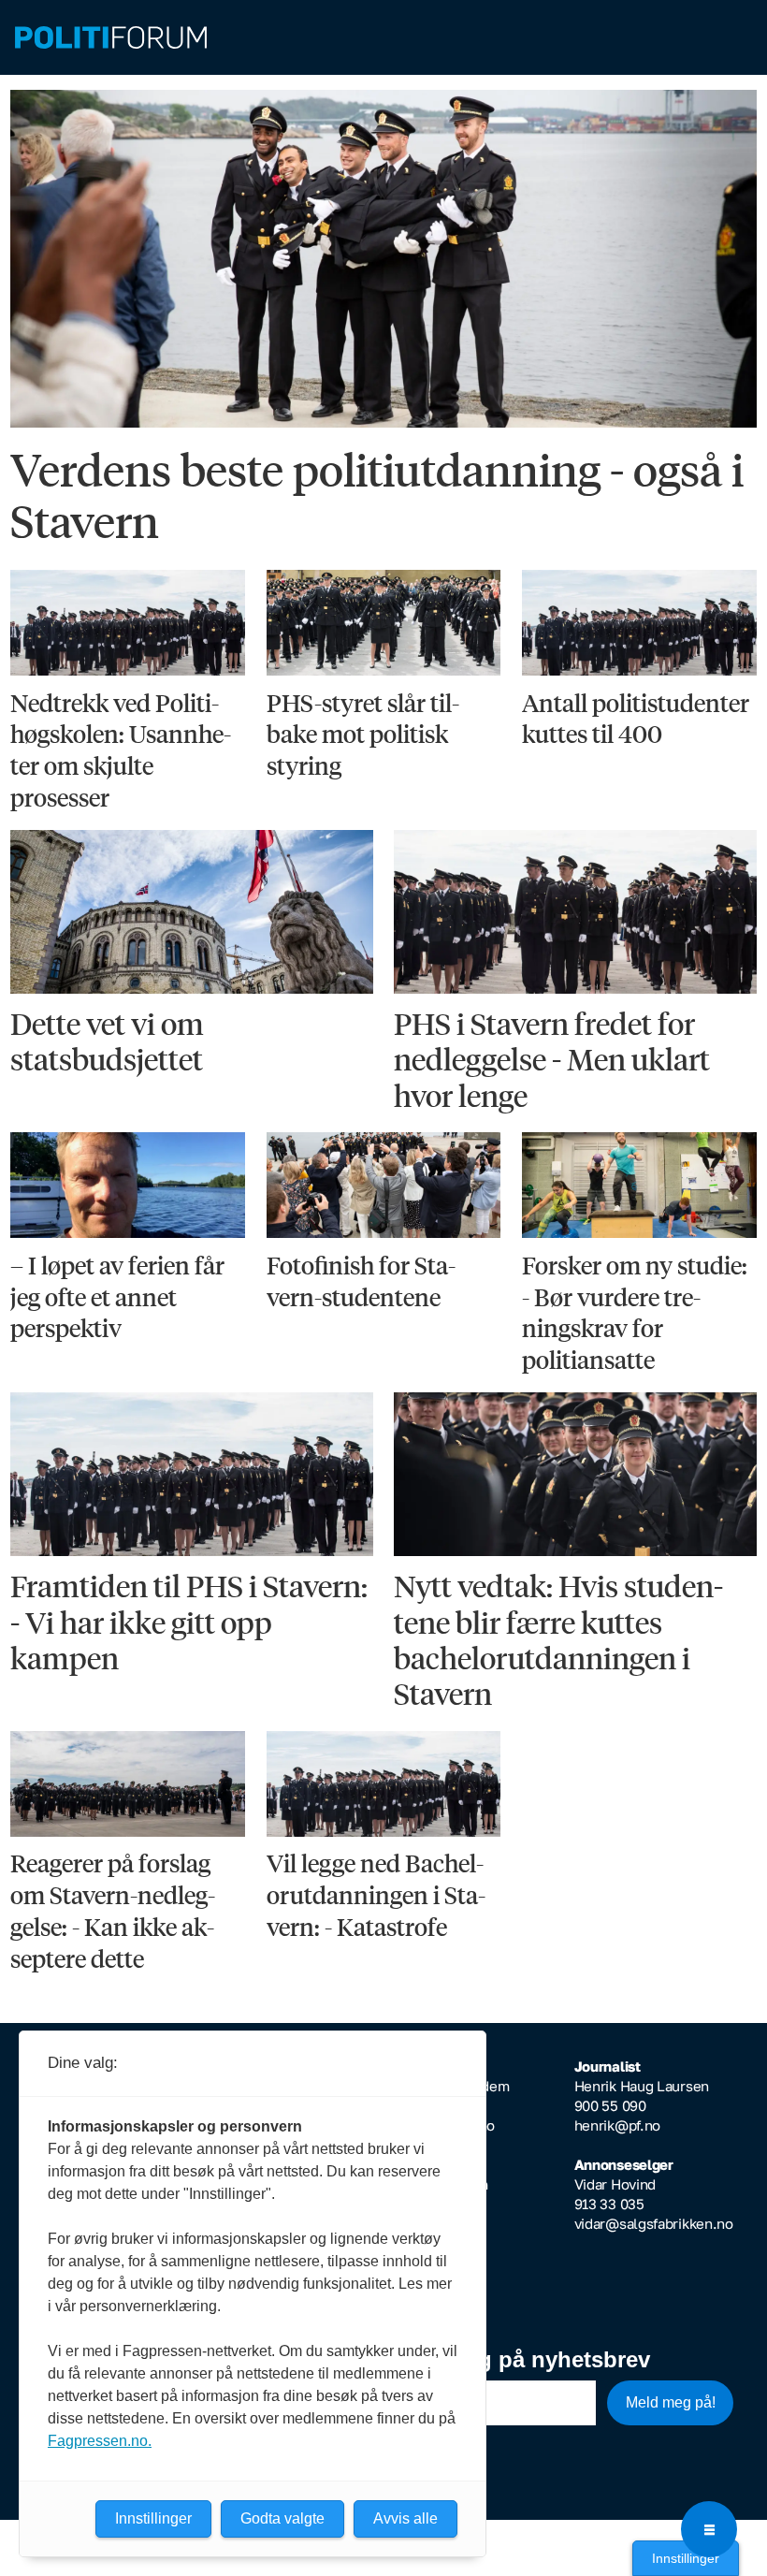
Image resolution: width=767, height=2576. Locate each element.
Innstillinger (686, 2558)
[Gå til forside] (383, 38)
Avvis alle (405, 2518)
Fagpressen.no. (100, 2441)
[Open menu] (709, 2529)
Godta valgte (282, 2518)
